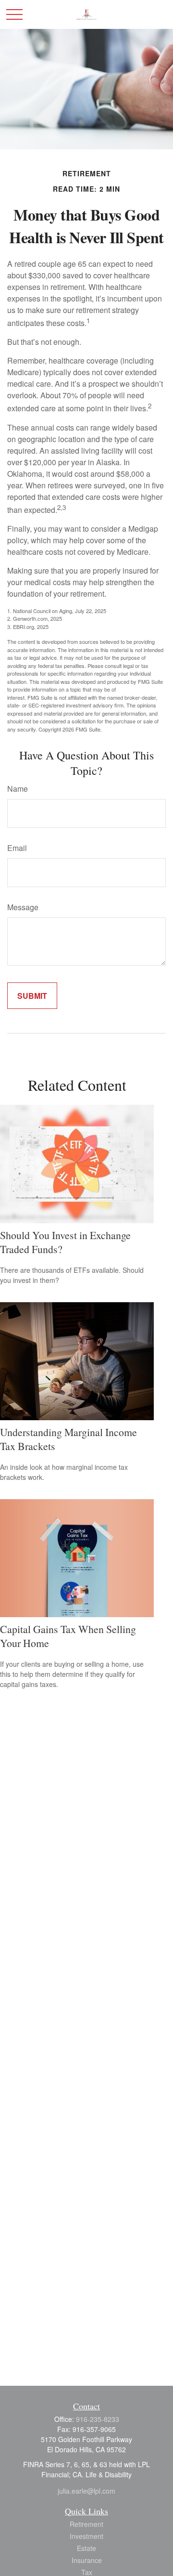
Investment (86, 2536)
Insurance (87, 2560)
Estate (86, 2548)
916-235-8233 (98, 2419)
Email (17, 848)
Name (18, 789)
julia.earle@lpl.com (86, 2491)
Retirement (86, 2524)
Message (23, 907)
